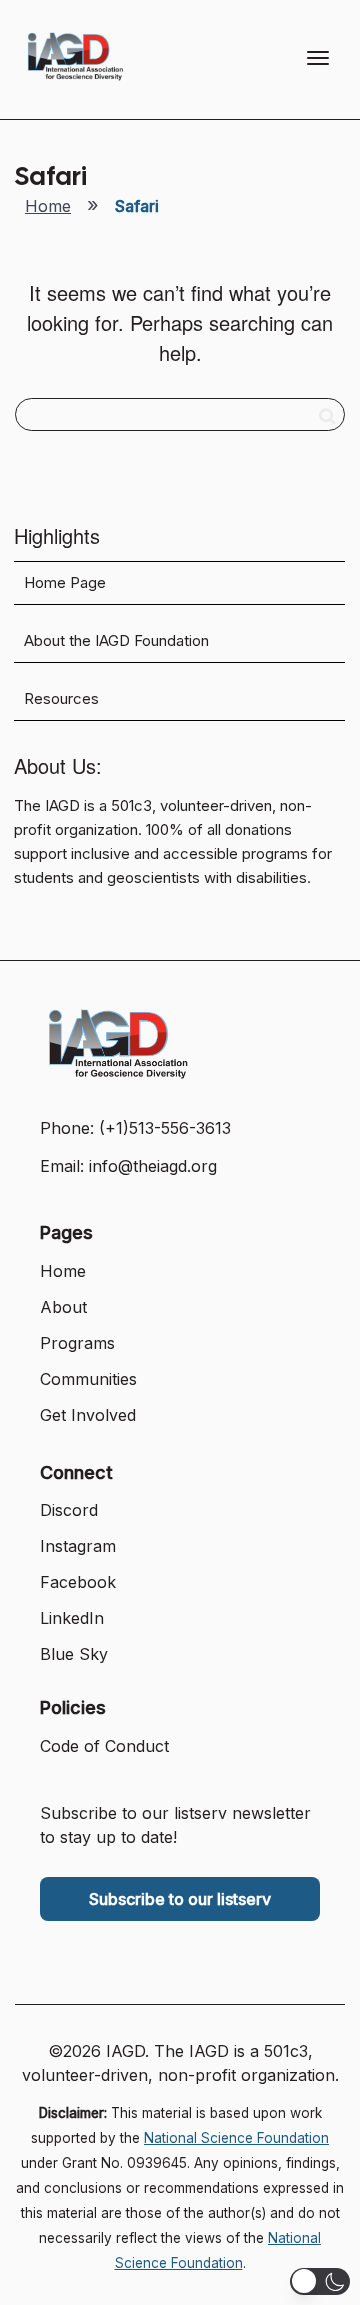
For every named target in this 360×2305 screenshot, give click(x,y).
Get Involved (88, 1415)
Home (48, 206)
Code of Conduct (104, 1746)
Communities (88, 1379)
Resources (61, 699)
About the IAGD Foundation (116, 641)
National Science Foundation (236, 2138)
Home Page (65, 583)
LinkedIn (72, 1618)
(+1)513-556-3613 (165, 1128)
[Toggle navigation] (318, 58)
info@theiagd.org (153, 1166)
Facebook (78, 1582)
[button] (320, 2281)
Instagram (78, 1546)
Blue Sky (74, 1654)
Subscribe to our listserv (180, 1899)
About (63, 1307)
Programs (77, 1343)
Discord (69, 1510)
